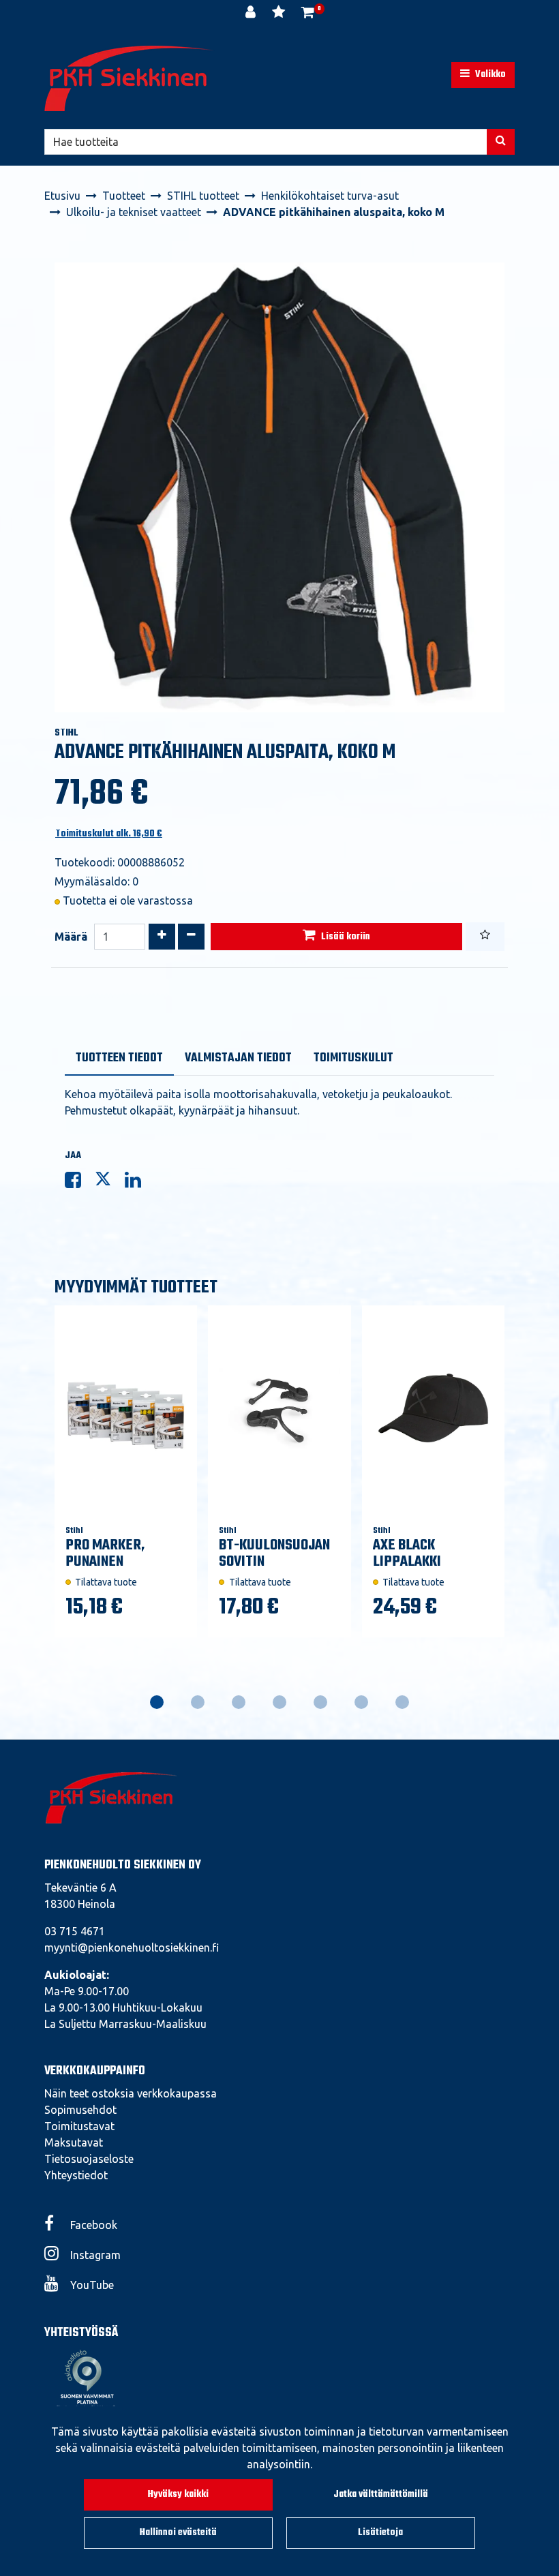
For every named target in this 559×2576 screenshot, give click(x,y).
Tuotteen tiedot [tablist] (119, 1058)
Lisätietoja (380, 2533)
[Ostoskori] (308, 14)
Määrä (71, 937)
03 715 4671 (75, 1931)
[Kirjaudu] (252, 14)
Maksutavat (74, 2142)
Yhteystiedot (76, 2175)
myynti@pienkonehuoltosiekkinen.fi (132, 1948)
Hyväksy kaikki (178, 2495)
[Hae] (501, 142)
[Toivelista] (280, 14)
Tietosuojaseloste (89, 2159)
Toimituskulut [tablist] (353, 1058)
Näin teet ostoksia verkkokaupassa (131, 2093)
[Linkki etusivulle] (130, 78)
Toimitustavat (79, 2126)
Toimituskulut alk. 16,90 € (109, 834)
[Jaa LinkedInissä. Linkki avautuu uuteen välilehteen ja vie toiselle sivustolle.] (138, 1183)
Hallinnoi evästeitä (178, 2533)
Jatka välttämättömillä (381, 2495)
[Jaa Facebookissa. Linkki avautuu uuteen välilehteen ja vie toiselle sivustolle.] (80, 1183)
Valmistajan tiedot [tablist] (238, 1058)
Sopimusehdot (80, 2110)
